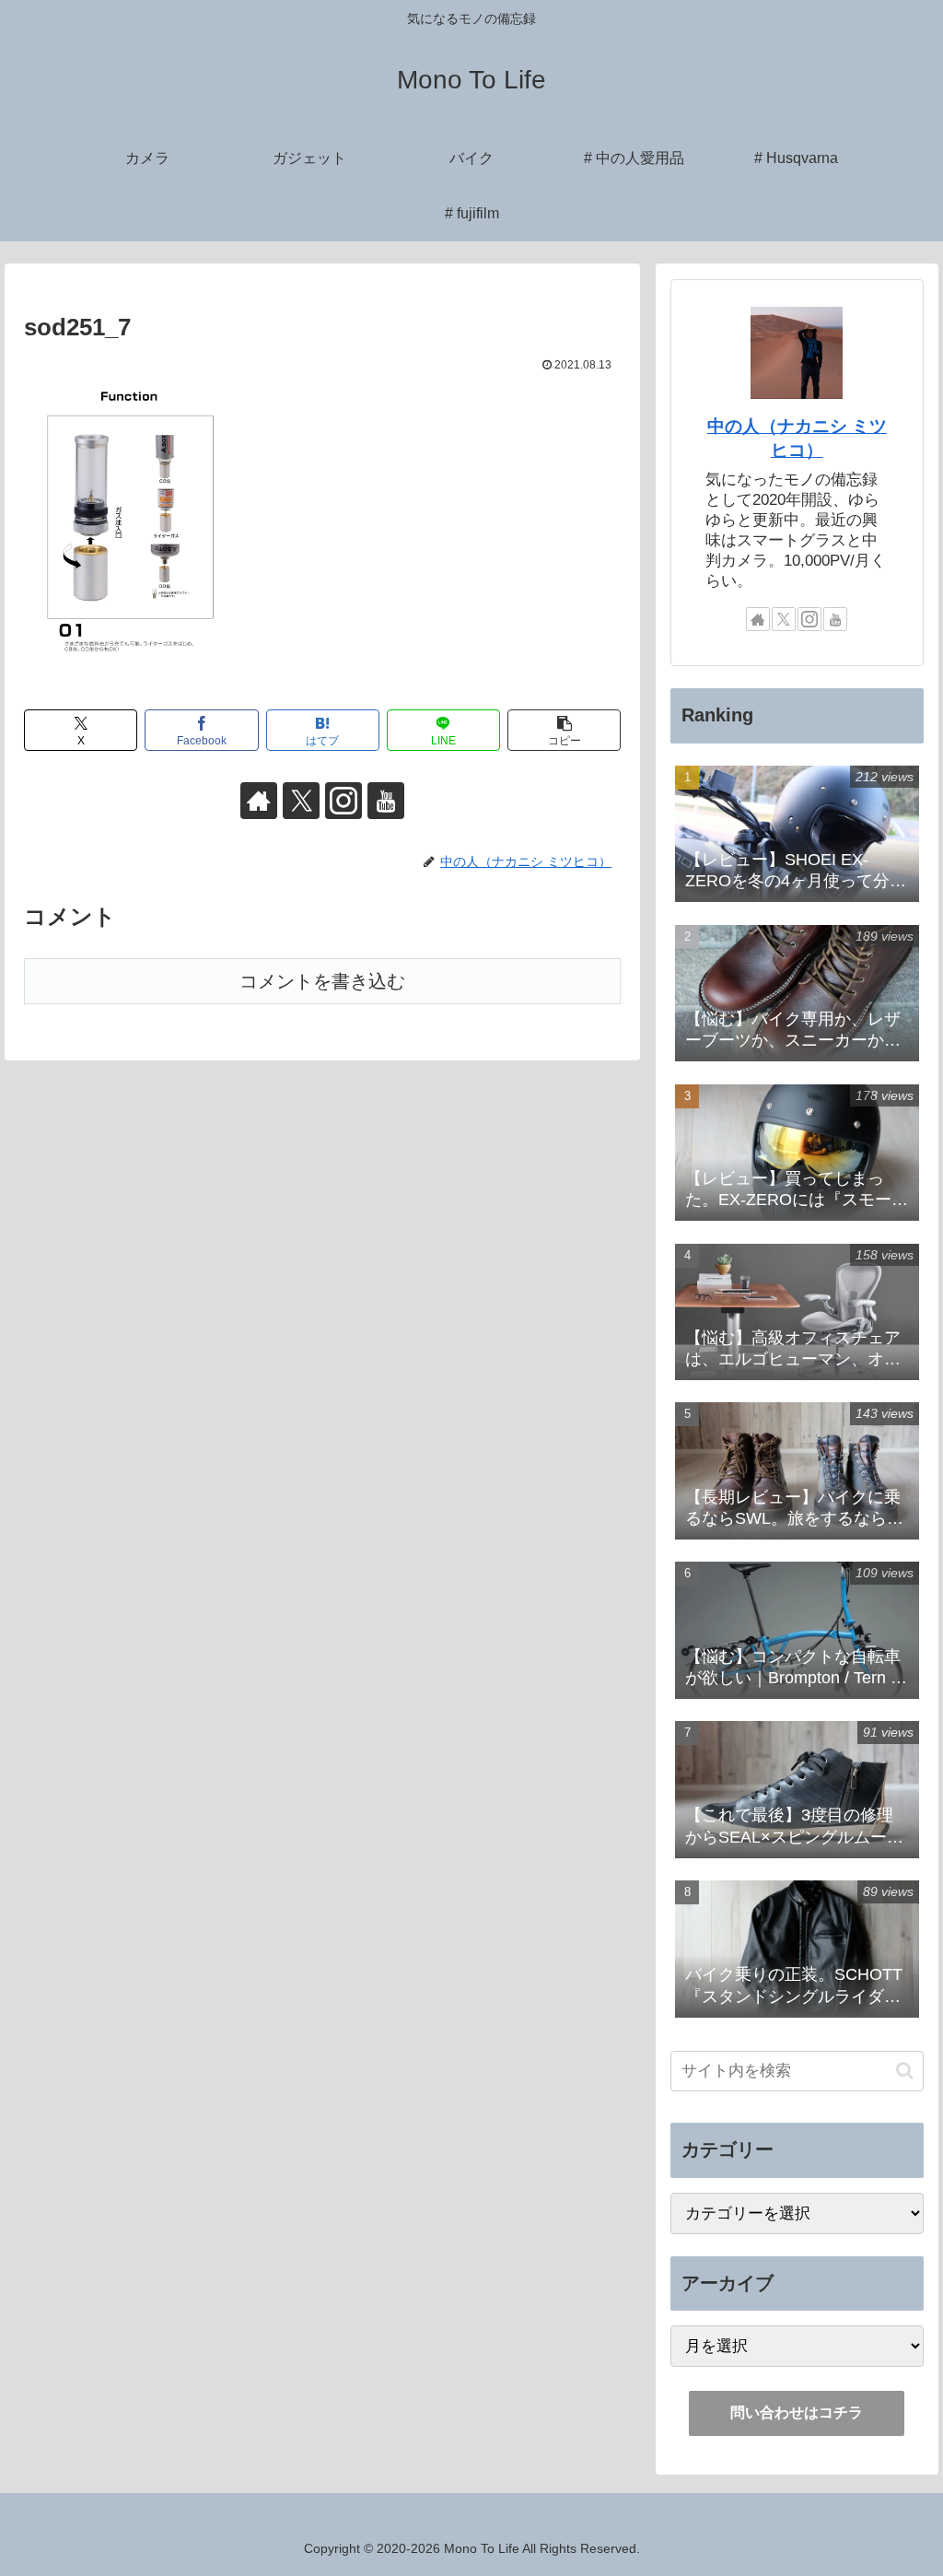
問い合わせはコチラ (797, 2412)
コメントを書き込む (322, 981)
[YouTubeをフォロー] (386, 801)
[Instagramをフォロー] (343, 801)
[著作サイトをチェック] (259, 801)
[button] (564, 730)
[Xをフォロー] (301, 801)
